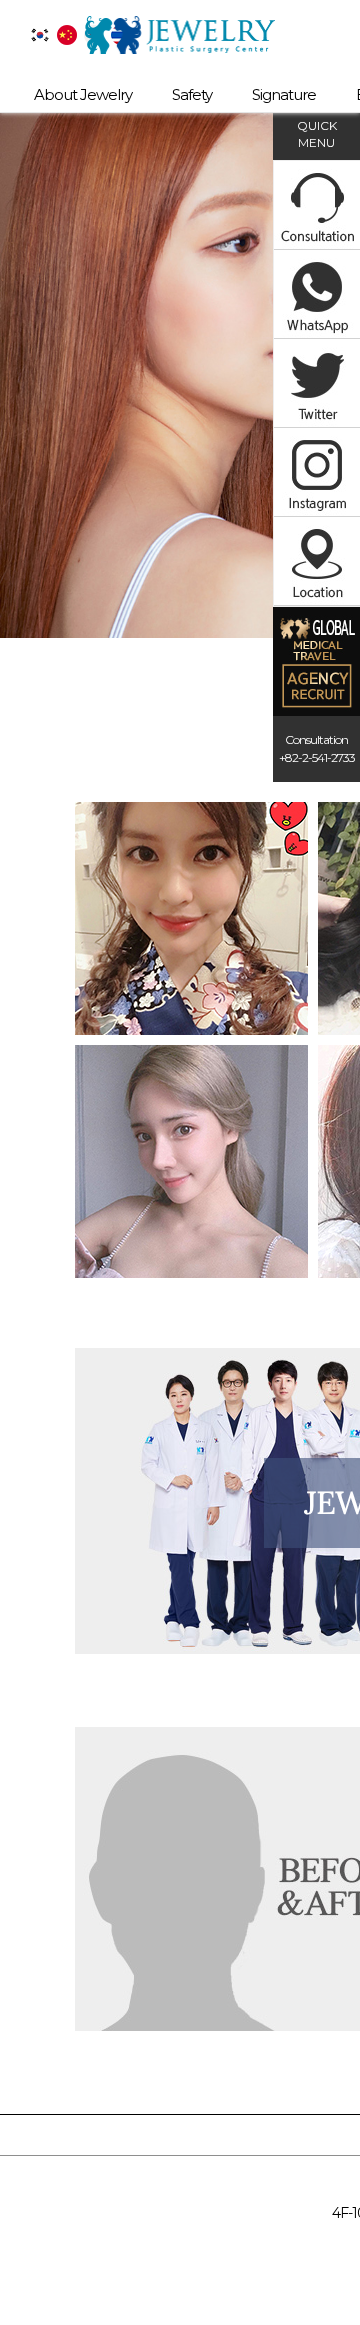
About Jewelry (83, 94)
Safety (192, 94)
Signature (284, 94)
